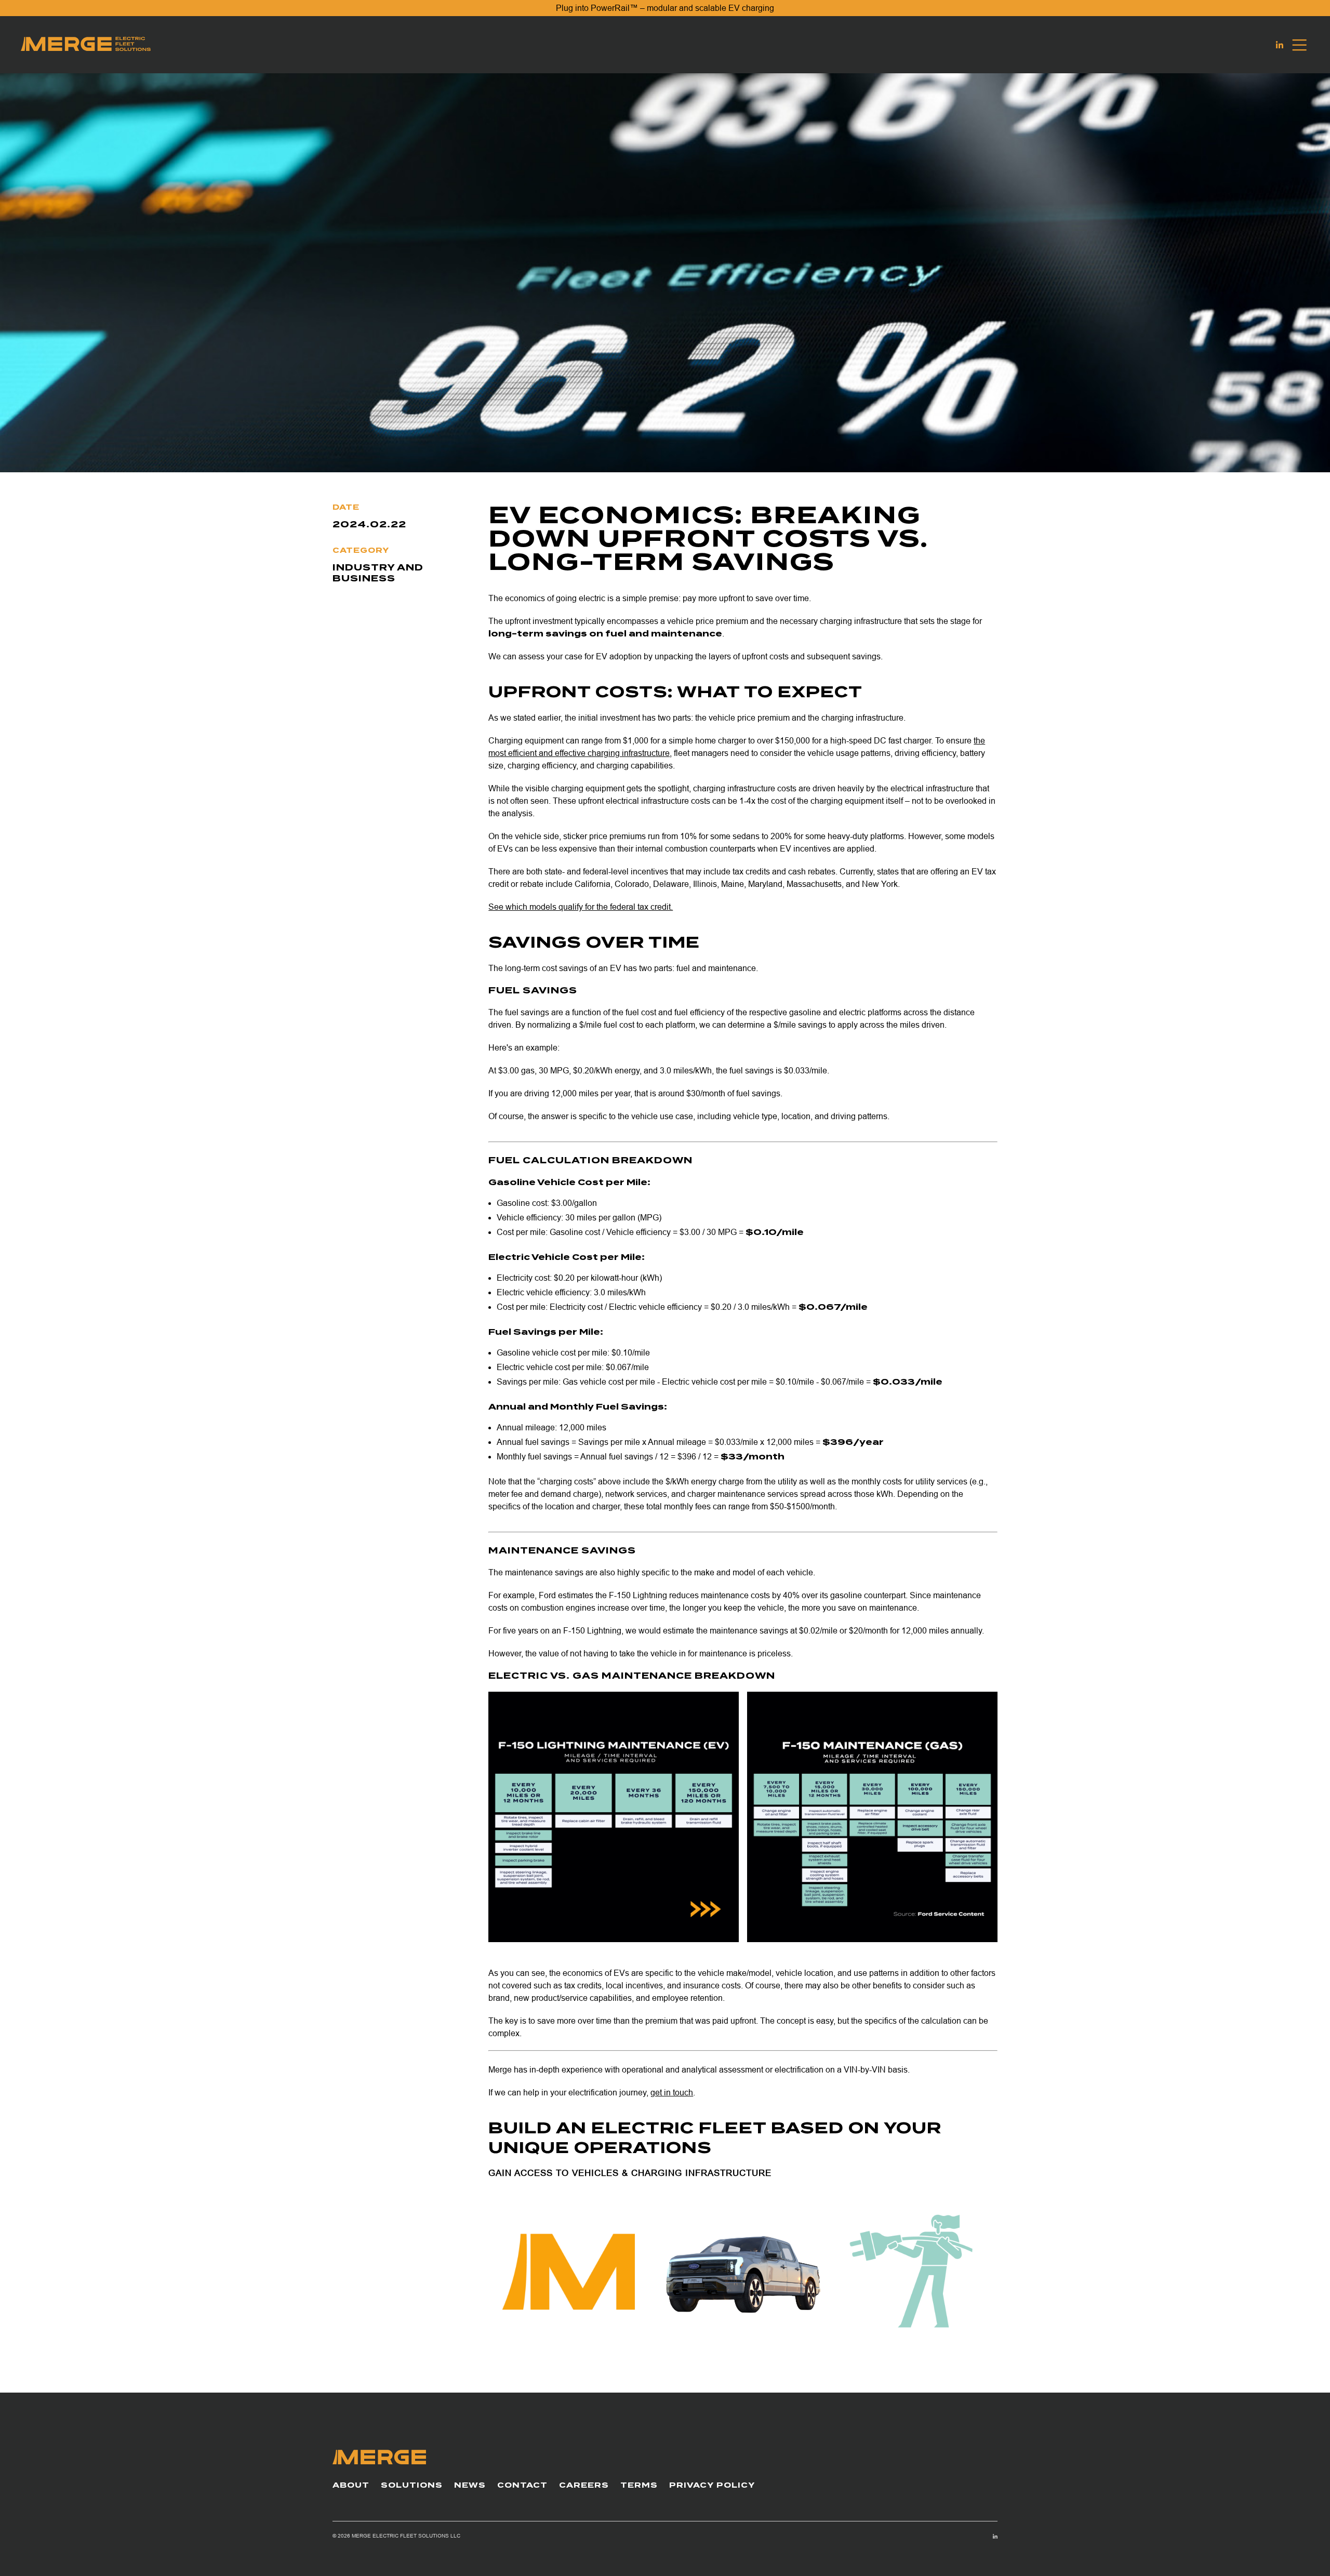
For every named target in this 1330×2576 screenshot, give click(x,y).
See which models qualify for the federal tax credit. (581, 907)
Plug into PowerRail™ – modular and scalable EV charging (665, 8)
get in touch (672, 2093)
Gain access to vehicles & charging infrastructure (630, 2173)
